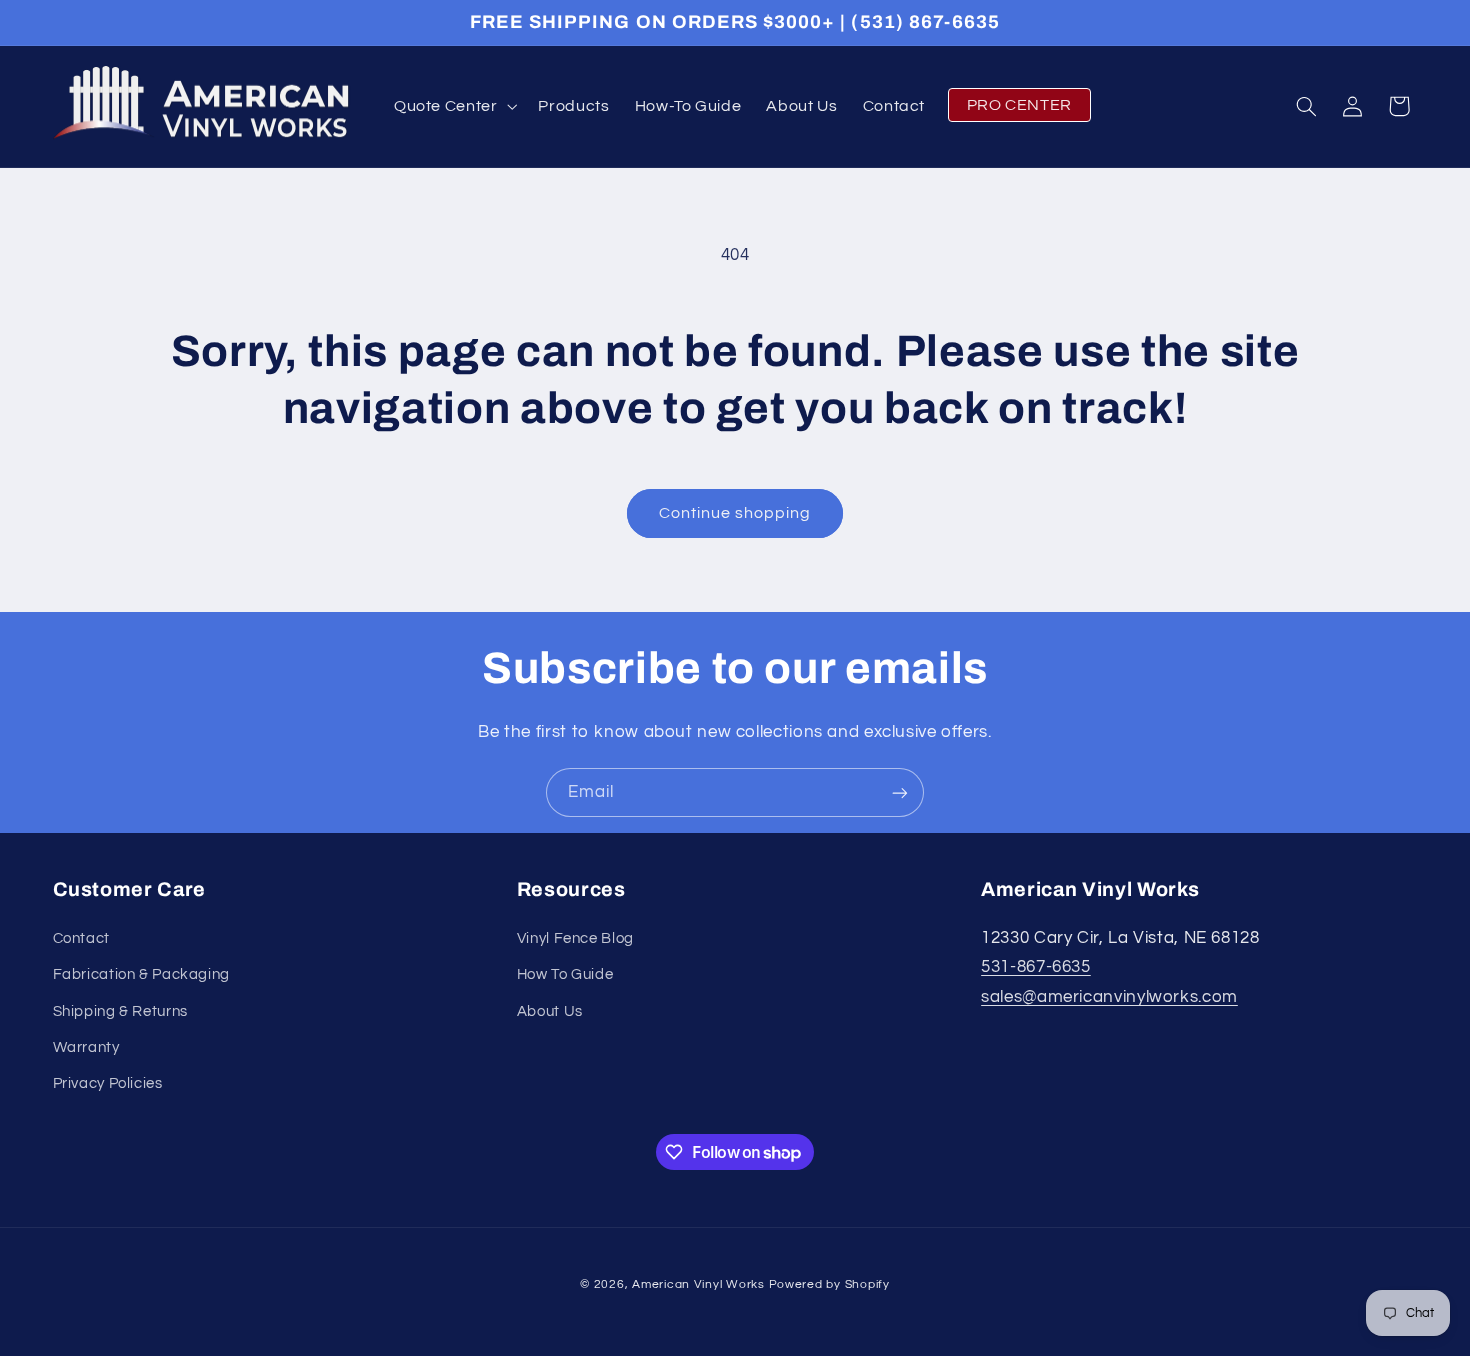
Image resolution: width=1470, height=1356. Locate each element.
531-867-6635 (1036, 967)
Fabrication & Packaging (142, 974)
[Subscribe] (900, 792)
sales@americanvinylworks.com (1109, 997)
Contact (81, 938)
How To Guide (565, 974)
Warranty (86, 1047)
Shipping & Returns (120, 1011)
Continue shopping (735, 513)
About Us (550, 1011)
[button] (453, 106)
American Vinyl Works (698, 1284)
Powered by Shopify (829, 1284)
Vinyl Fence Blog (575, 938)
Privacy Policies (108, 1083)
